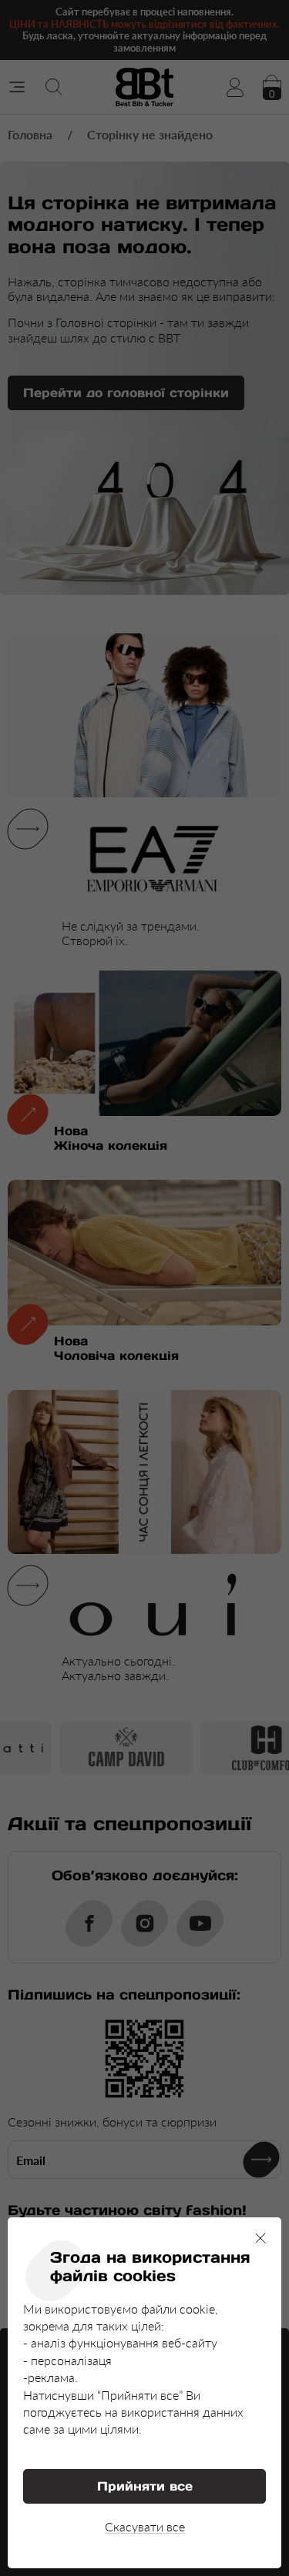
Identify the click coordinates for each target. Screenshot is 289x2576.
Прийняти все (145, 2486)
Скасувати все (145, 2526)
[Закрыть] (260, 2238)
